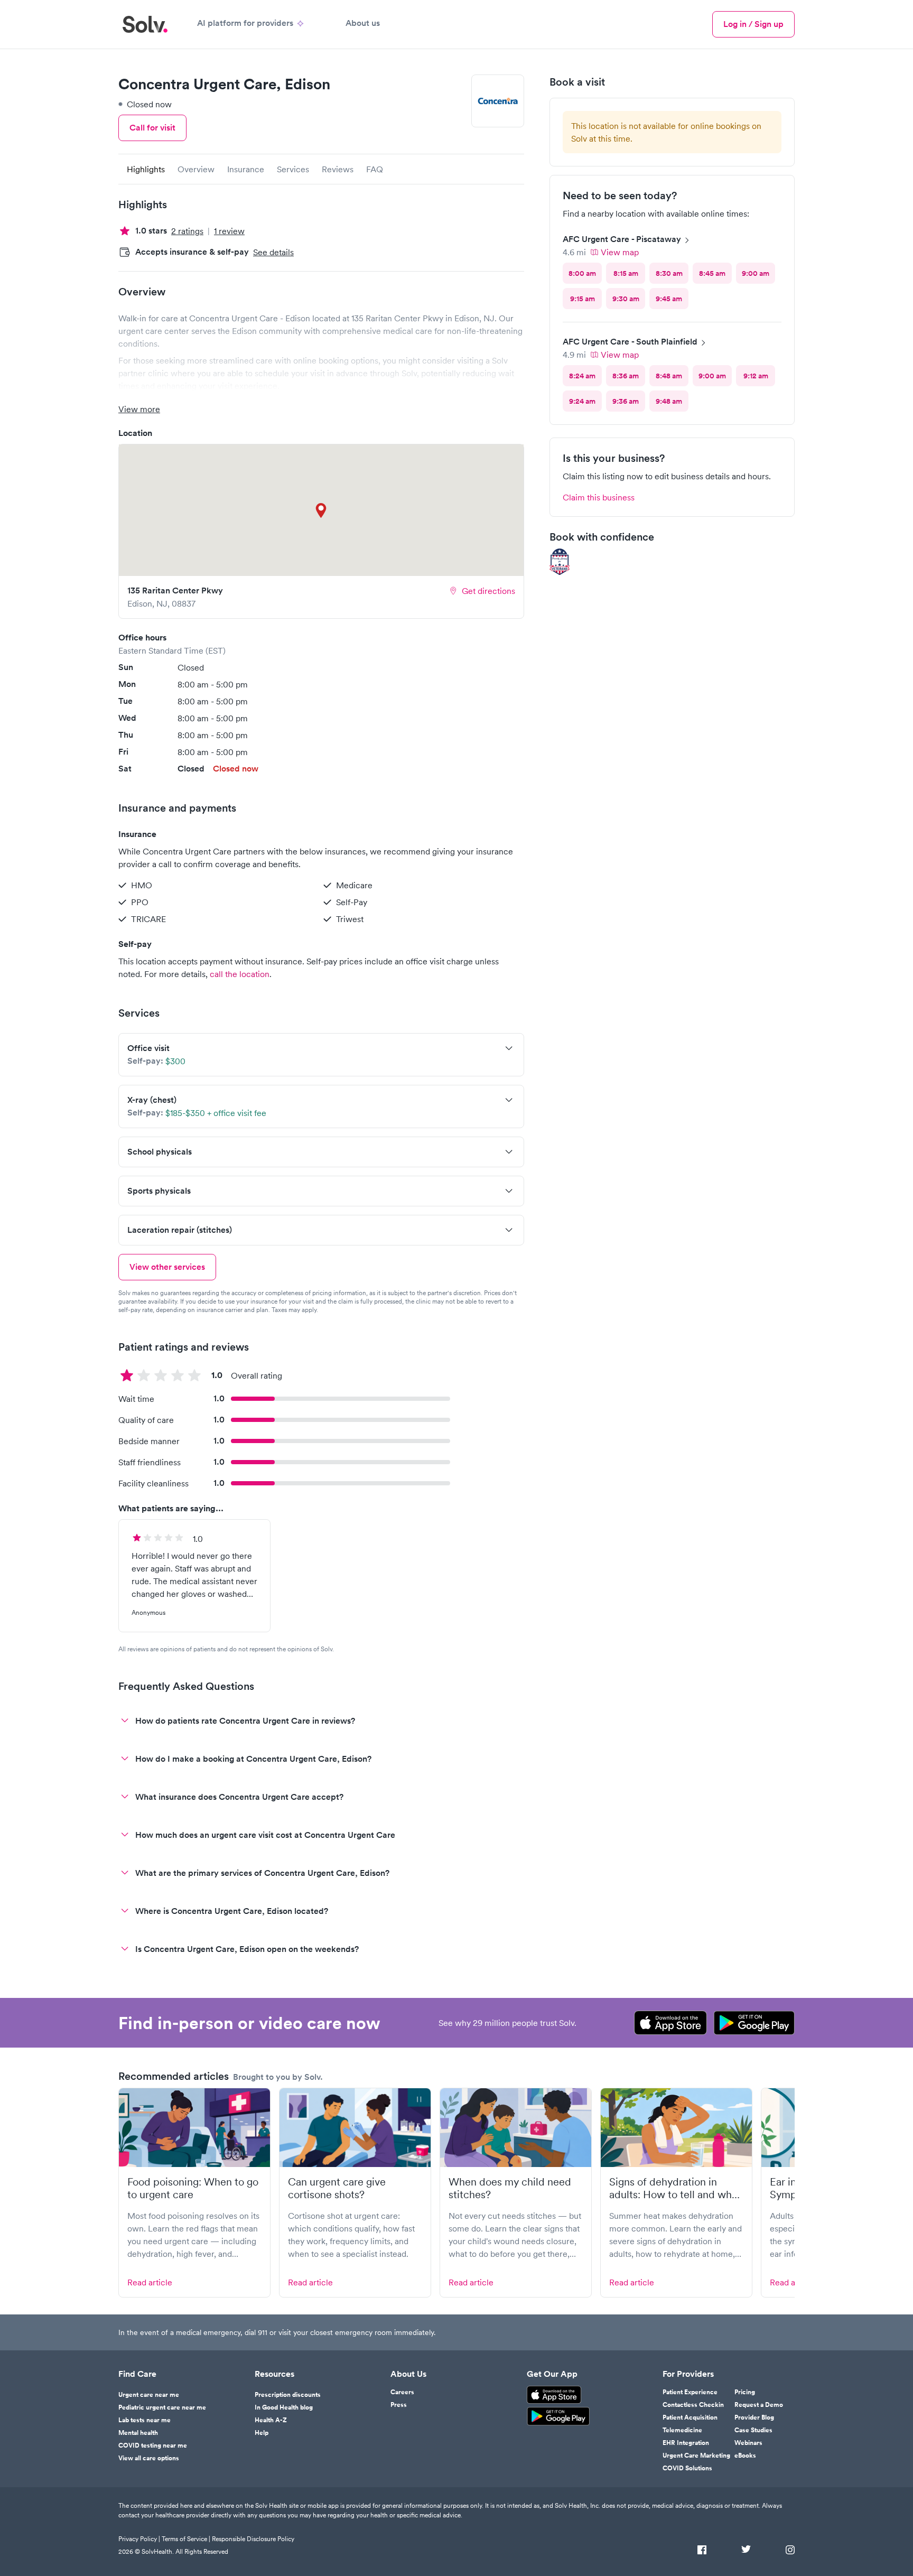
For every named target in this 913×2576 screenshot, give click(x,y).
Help (262, 2433)
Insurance (246, 169)
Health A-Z (271, 2420)
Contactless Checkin (693, 2405)
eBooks (745, 2456)
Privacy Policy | (139, 2539)
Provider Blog (754, 2417)
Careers (402, 2392)
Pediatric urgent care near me (162, 2407)
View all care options (149, 2458)
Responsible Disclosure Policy (253, 2539)
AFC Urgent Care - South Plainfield (630, 342)
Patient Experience (690, 2392)
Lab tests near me (145, 2420)
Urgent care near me (149, 2395)
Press (399, 2405)
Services (293, 169)
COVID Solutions (687, 2468)
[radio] (582, 273)
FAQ (375, 169)
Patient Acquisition (690, 2417)
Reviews (338, 169)
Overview (196, 169)
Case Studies (753, 2430)
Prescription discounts (288, 2395)
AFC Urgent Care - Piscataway (622, 239)
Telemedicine (682, 2430)
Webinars (748, 2443)
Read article (150, 2282)
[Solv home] (145, 24)
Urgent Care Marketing (696, 2456)
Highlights (146, 169)
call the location (240, 974)
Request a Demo (759, 2405)
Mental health (138, 2433)
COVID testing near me (153, 2445)
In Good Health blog (284, 2407)
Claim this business (599, 497)
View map (620, 252)
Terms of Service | (186, 2539)
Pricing (745, 2392)
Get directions (488, 591)
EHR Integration (686, 2443)
